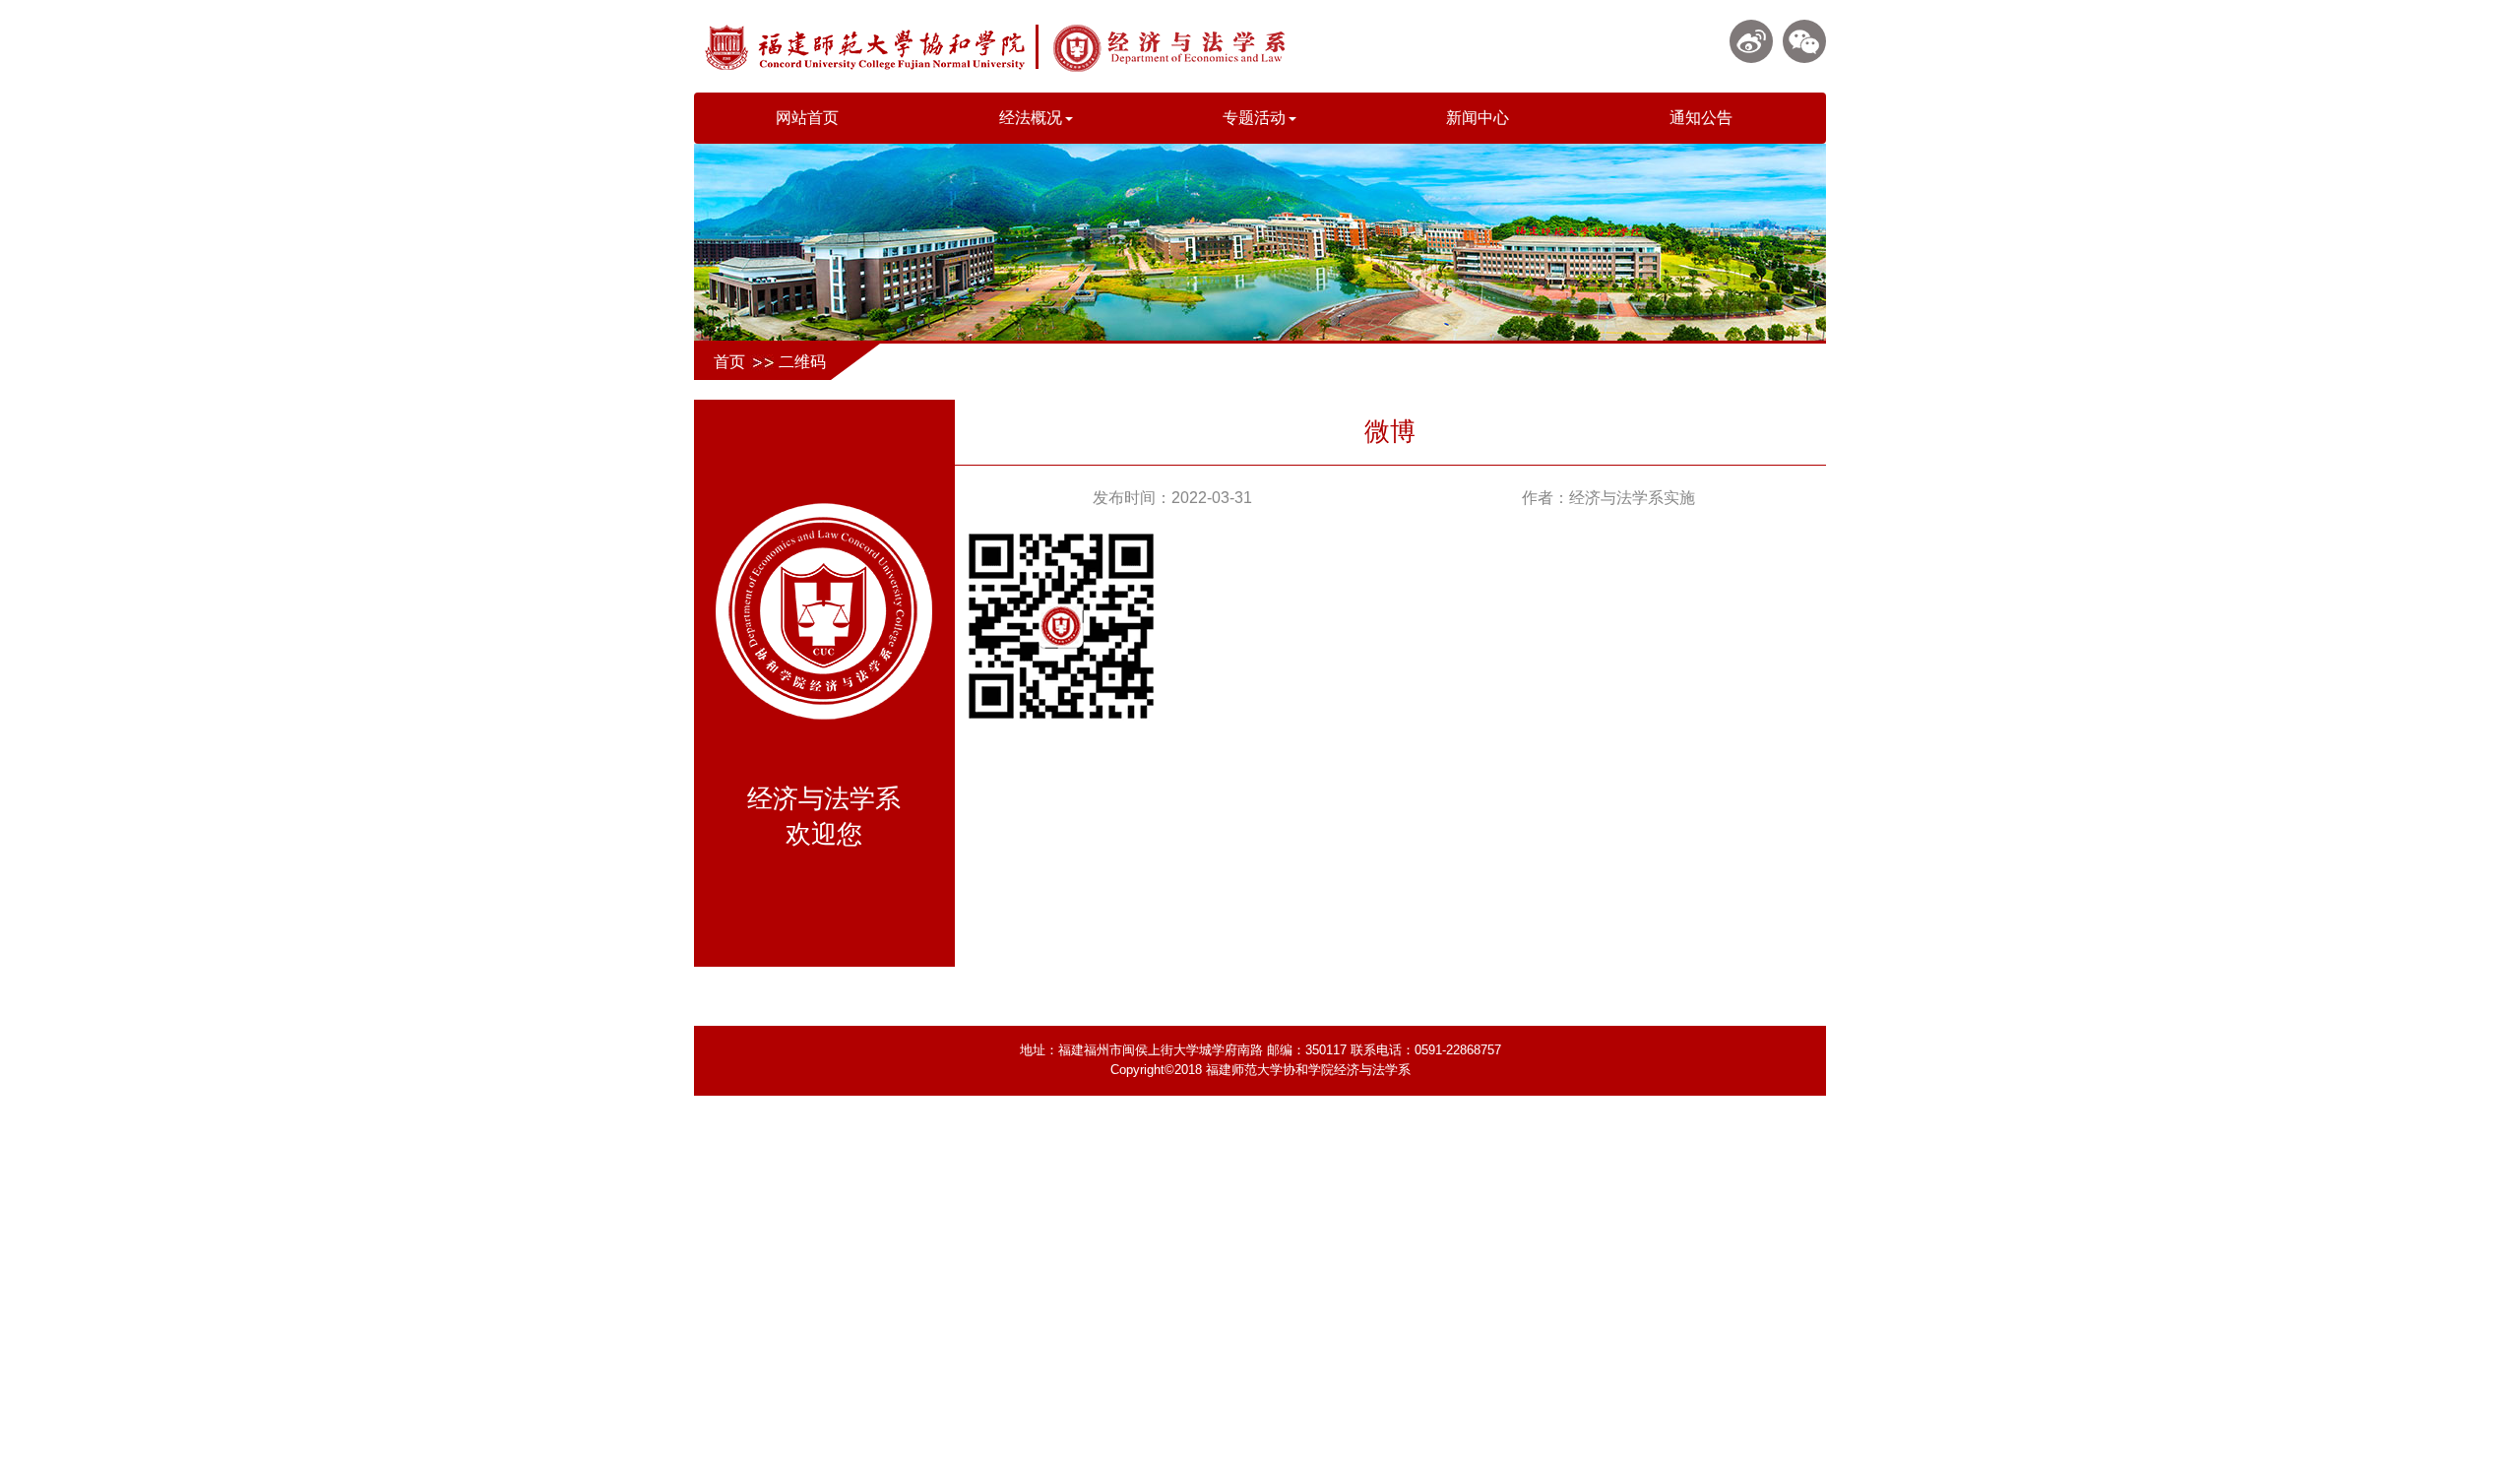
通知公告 (1701, 118)
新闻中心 (1478, 118)
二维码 (802, 362)
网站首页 (807, 118)
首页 (729, 362)
